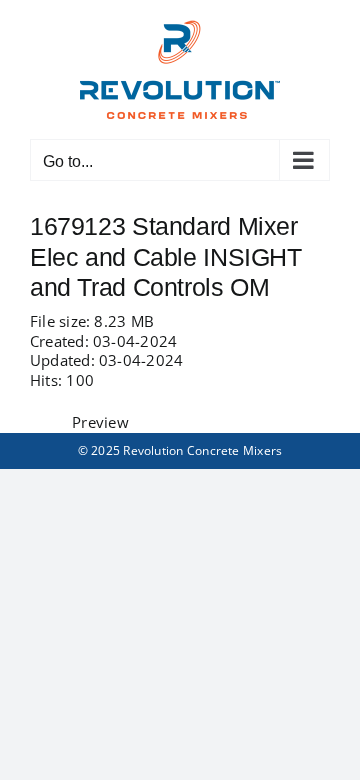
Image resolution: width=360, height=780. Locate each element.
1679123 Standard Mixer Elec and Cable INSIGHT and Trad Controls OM (166, 256)
